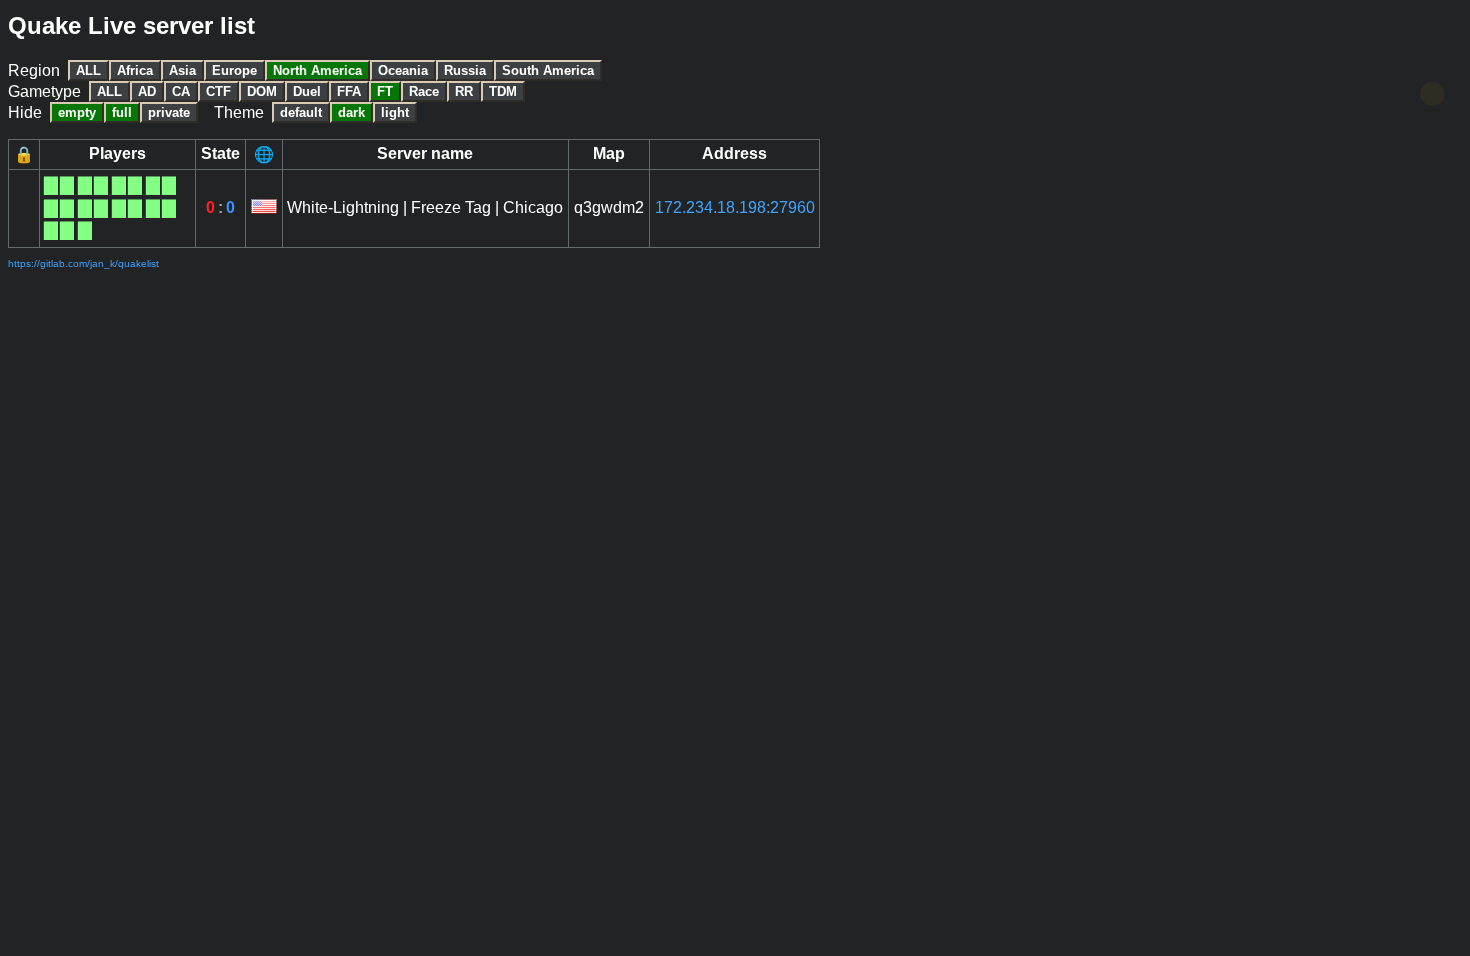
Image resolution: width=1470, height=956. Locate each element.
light (395, 112)
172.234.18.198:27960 (735, 207)
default (301, 112)
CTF (218, 91)
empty (77, 112)
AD (147, 91)
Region (34, 70)
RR (464, 91)
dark (351, 112)
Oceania (403, 70)
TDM (503, 91)
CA (181, 91)
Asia (182, 70)
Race (424, 91)
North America (317, 70)
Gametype (44, 91)
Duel (307, 91)
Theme (239, 112)
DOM (262, 91)
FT (385, 91)
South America (548, 70)
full (122, 112)
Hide (25, 112)
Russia (465, 70)
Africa (135, 70)
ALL (88, 70)
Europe (234, 70)
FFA (349, 91)
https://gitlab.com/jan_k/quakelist (83, 263)
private (169, 112)
